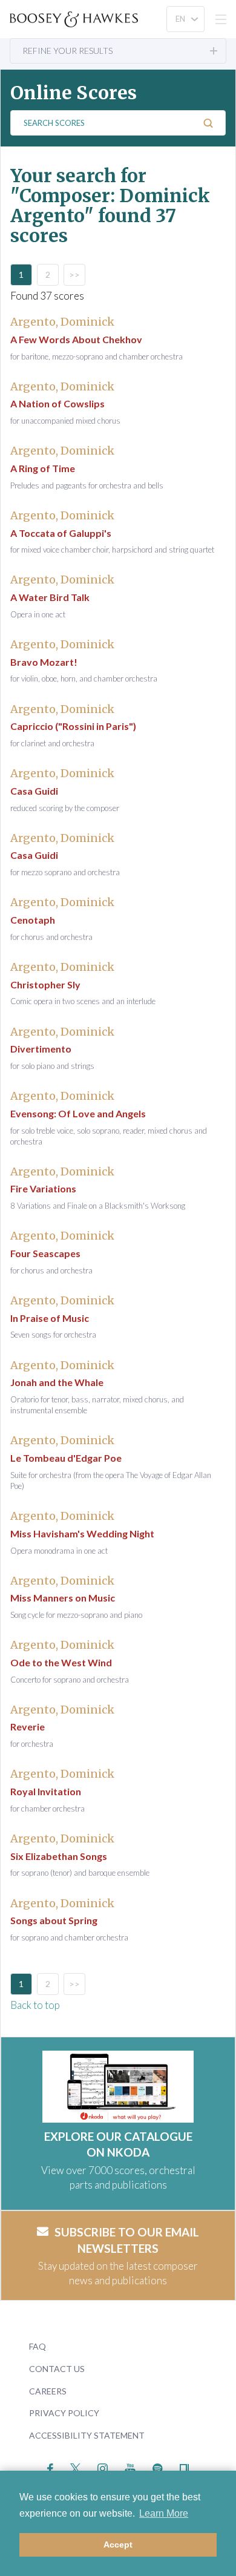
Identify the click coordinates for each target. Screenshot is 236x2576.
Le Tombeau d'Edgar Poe (66, 1458)
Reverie (28, 1727)
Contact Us (57, 2369)
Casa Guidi (34, 791)
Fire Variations (43, 1188)
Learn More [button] (164, 2513)
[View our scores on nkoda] (184, 2467)
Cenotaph (33, 920)
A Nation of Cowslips (57, 403)
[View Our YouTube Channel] (130, 2467)
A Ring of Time (43, 468)
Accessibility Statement (87, 2435)
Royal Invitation (46, 1791)
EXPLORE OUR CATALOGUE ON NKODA (118, 2144)
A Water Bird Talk (50, 597)
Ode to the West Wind (61, 1662)
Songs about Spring (54, 1920)
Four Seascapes (45, 1253)
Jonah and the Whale (57, 1382)
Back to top (35, 2005)
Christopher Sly (45, 984)
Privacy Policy (64, 2413)
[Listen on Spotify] (158, 2467)
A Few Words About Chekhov (76, 339)
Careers (48, 2391)
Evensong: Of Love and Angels (78, 1113)
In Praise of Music (50, 1318)
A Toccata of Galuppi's (61, 533)
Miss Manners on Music (63, 1598)
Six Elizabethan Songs (59, 1856)
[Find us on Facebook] (51, 2467)
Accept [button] (118, 2545)
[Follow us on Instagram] (103, 2467)
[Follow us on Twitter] (75, 2467)
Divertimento (41, 1049)
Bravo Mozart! (44, 662)
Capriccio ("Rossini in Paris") (73, 726)
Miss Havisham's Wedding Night (82, 1533)
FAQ (38, 2346)
